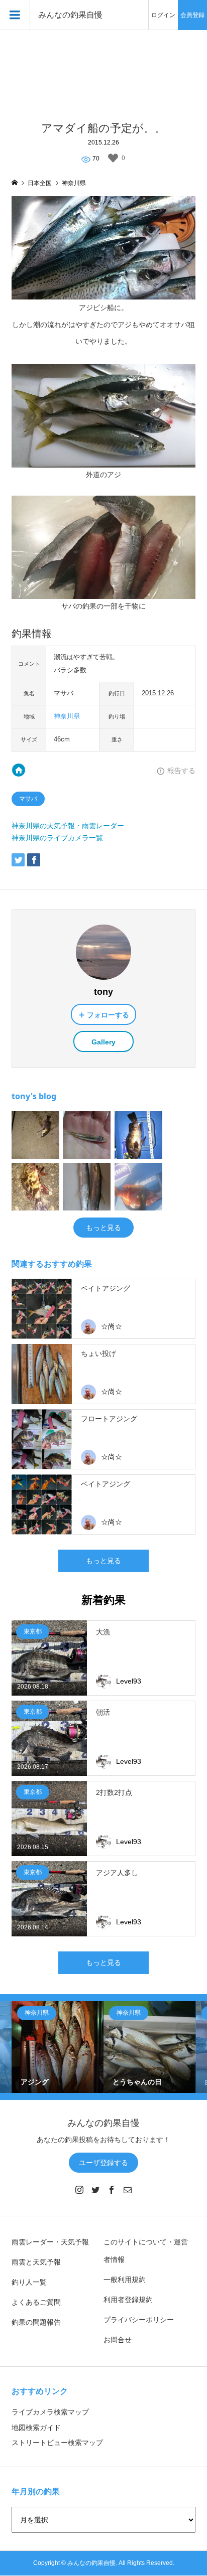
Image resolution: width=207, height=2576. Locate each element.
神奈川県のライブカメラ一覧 (57, 838)
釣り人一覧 (29, 2282)
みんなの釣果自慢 (70, 15)
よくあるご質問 (36, 2302)
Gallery (103, 1042)
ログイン (163, 15)
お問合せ (118, 2340)
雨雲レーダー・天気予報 (50, 2242)
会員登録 (192, 15)
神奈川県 (67, 716)
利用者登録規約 (128, 2300)
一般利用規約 (125, 2280)
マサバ (28, 799)
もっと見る (103, 1228)
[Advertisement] (103, 70)
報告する (181, 771)
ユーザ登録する (103, 2163)
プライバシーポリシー (139, 2320)
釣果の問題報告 (36, 2322)
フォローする (108, 1015)
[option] (58, 2047)
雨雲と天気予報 (36, 2262)
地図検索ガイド (36, 2428)
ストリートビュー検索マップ (57, 2443)
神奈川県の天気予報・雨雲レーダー (68, 826)
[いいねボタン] (113, 158)
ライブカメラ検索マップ (50, 2412)
